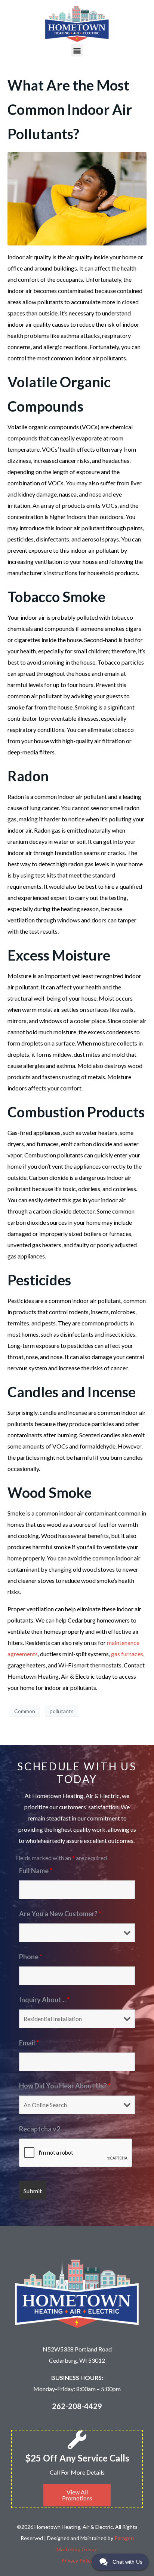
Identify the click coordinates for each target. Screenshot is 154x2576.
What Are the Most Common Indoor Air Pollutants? (70, 109)
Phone (31, 1957)
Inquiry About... (44, 2000)
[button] (77, 50)
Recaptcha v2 (40, 2129)
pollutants (62, 1711)
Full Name (36, 1871)
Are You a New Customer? (60, 1914)
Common (25, 1711)
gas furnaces (127, 1654)
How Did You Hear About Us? (65, 2086)
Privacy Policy (77, 2560)
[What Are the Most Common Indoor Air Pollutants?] (77, 198)
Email (29, 2043)
